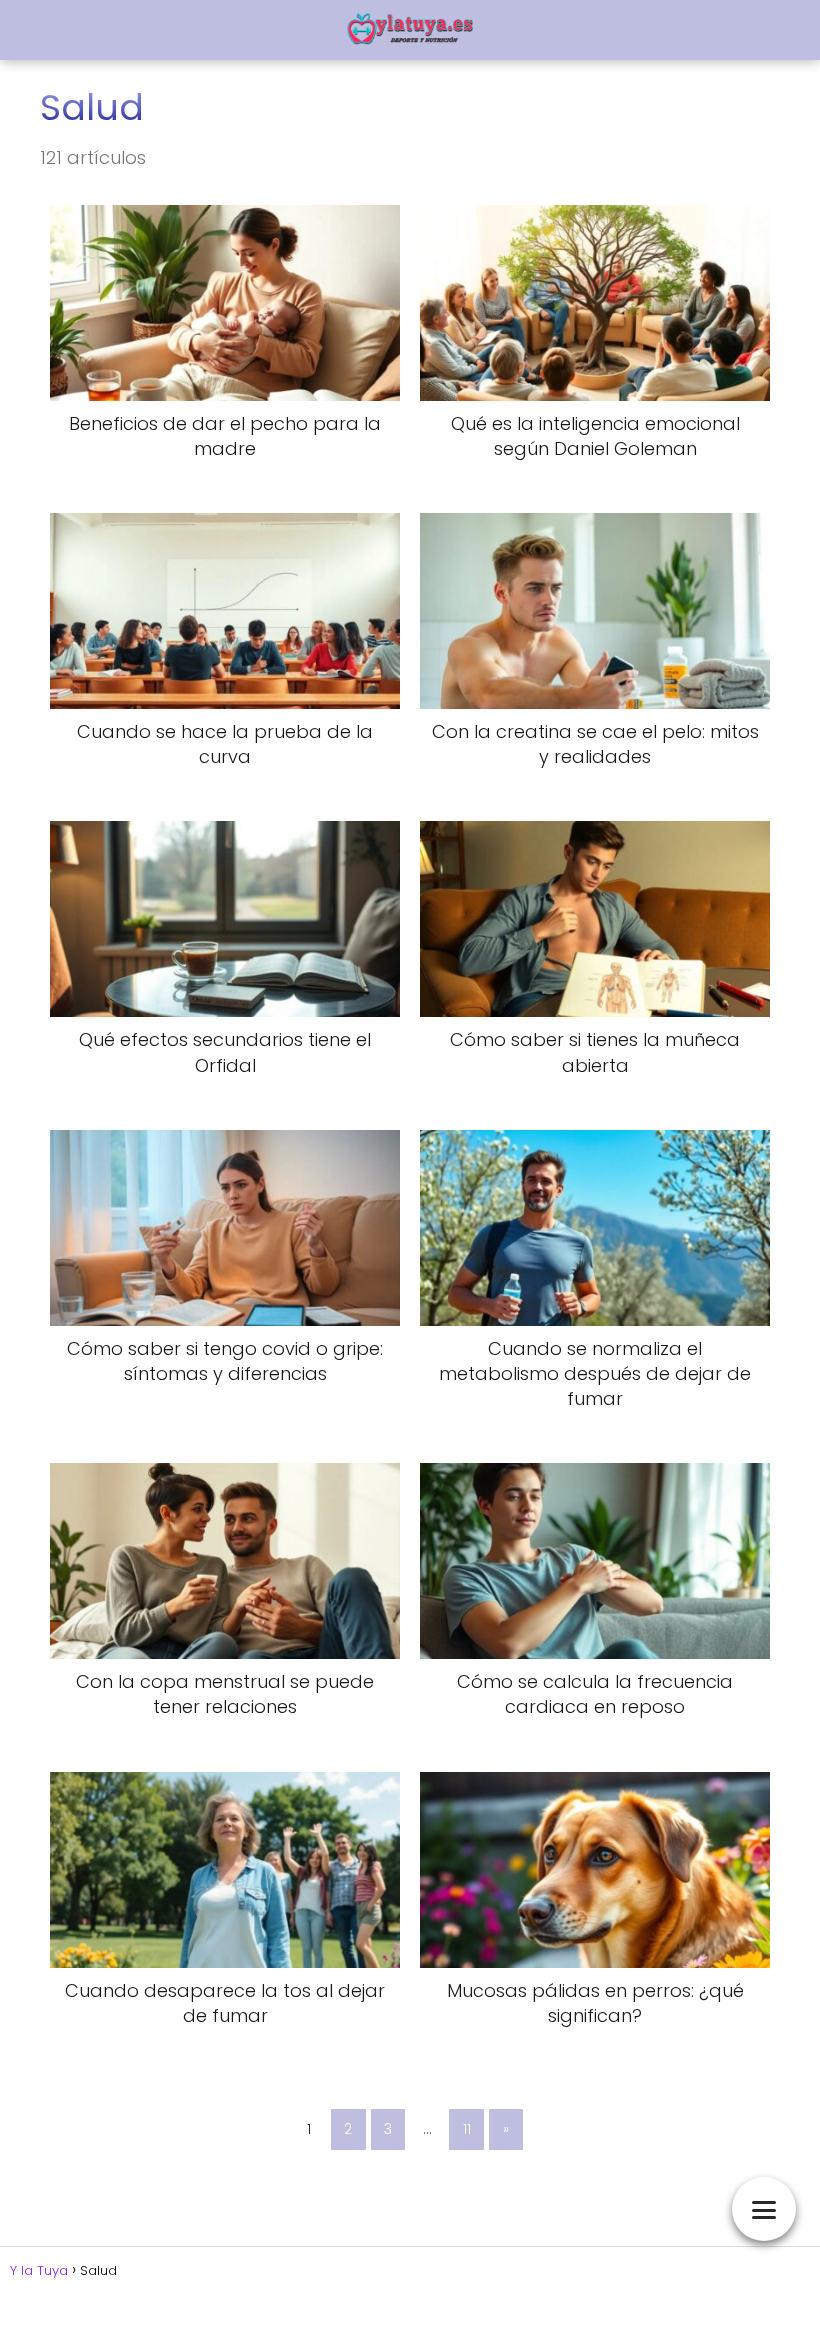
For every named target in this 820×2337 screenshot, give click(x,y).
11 (467, 2129)
